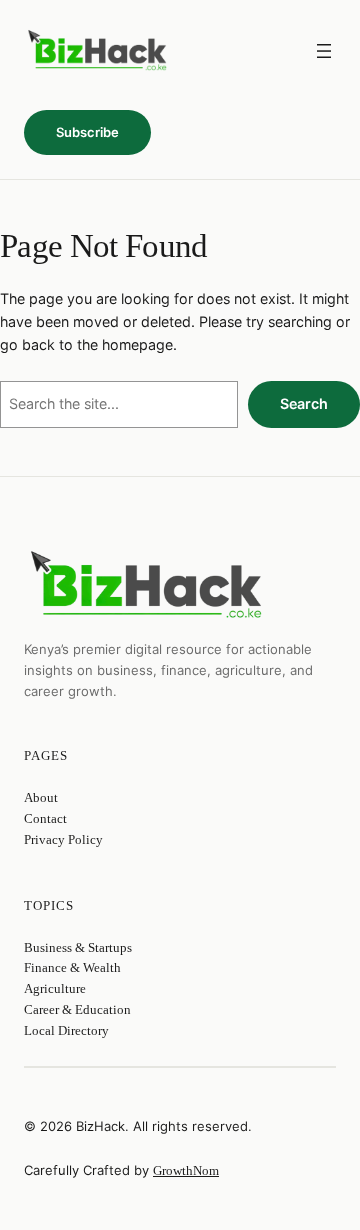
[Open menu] (324, 51)
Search (304, 403)
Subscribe (87, 132)
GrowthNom (186, 1170)
